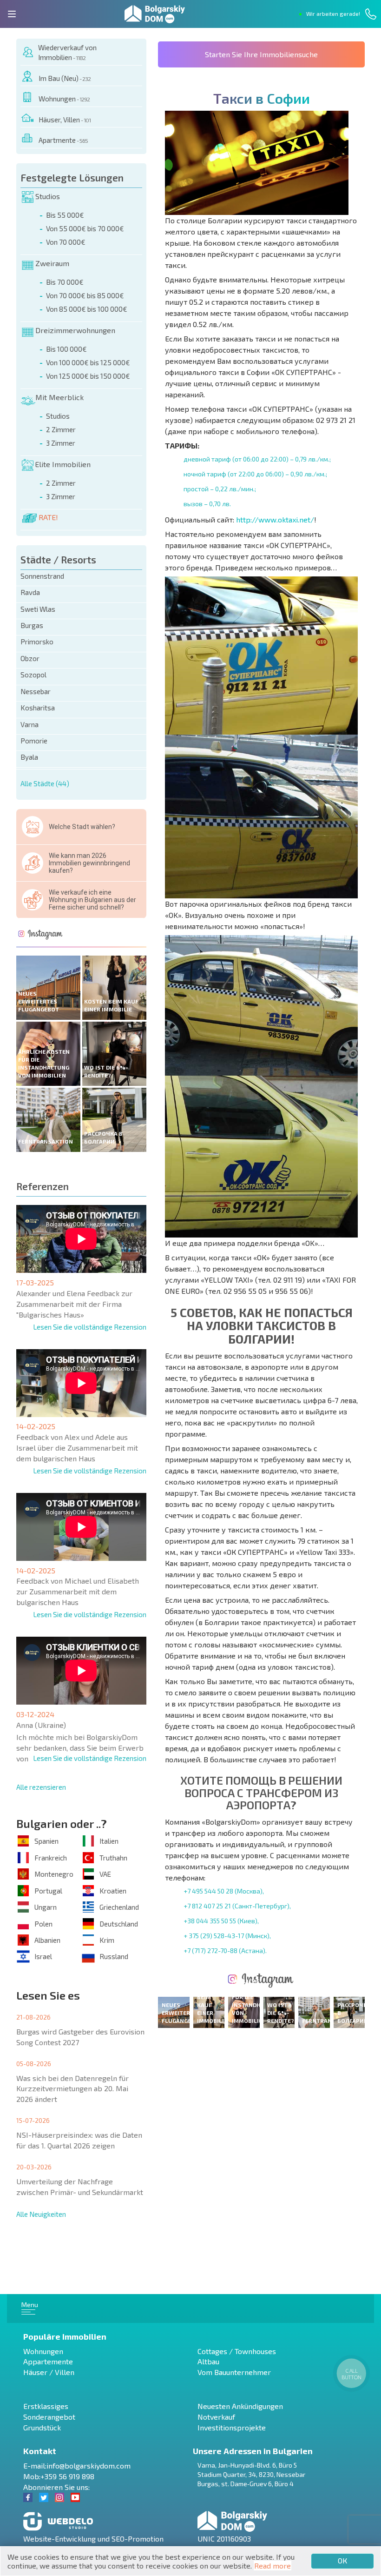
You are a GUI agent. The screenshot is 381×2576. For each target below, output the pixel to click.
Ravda (30, 592)
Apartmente (63, 140)
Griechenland (119, 1907)
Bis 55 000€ (65, 215)
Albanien (47, 1940)
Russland (114, 1956)
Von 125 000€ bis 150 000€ (88, 376)
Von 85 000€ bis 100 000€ (87, 309)
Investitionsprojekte (232, 2427)
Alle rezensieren (41, 1787)
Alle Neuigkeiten (41, 2214)
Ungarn (46, 1907)
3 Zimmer (61, 443)
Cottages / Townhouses (237, 2351)
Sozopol (33, 675)
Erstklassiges (46, 2406)
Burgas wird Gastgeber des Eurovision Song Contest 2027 (80, 2037)
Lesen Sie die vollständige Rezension (90, 1327)
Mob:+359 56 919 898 (59, 2476)
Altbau (208, 2361)
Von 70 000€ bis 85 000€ (85, 295)
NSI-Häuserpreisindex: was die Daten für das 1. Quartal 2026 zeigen (79, 2140)
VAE (105, 1874)
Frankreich (51, 1858)
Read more (273, 2566)
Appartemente (48, 2361)
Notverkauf (216, 2417)
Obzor (30, 658)
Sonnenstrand (42, 576)
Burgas (32, 625)
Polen (43, 1924)
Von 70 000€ (66, 242)
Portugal (48, 1891)
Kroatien (113, 1891)
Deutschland (119, 1924)
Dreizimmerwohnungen (75, 330)
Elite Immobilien (63, 464)
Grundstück (42, 2427)
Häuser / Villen (49, 2372)
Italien (109, 1841)
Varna (30, 724)
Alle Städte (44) (45, 783)
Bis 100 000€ (66, 349)
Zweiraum (52, 263)
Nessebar (36, 691)
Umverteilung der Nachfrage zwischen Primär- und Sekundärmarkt (80, 2187)
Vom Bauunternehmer (234, 2372)
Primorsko (37, 642)
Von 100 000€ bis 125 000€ (88, 362)
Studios (48, 196)
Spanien (46, 1841)
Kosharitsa (38, 708)
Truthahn (113, 1858)
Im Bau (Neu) (65, 78)
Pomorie (34, 741)
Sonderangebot (49, 2417)
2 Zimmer (61, 429)
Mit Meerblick (59, 397)
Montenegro (54, 1874)
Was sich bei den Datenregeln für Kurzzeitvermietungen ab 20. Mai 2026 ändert (72, 2089)
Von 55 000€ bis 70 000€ (85, 228)
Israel (43, 1956)
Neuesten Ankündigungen (240, 2406)
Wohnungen (64, 99)
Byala (29, 757)
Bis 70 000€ (65, 282)
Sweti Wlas (38, 609)
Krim (107, 1940)
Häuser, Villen (65, 120)
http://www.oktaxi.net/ (275, 519)
